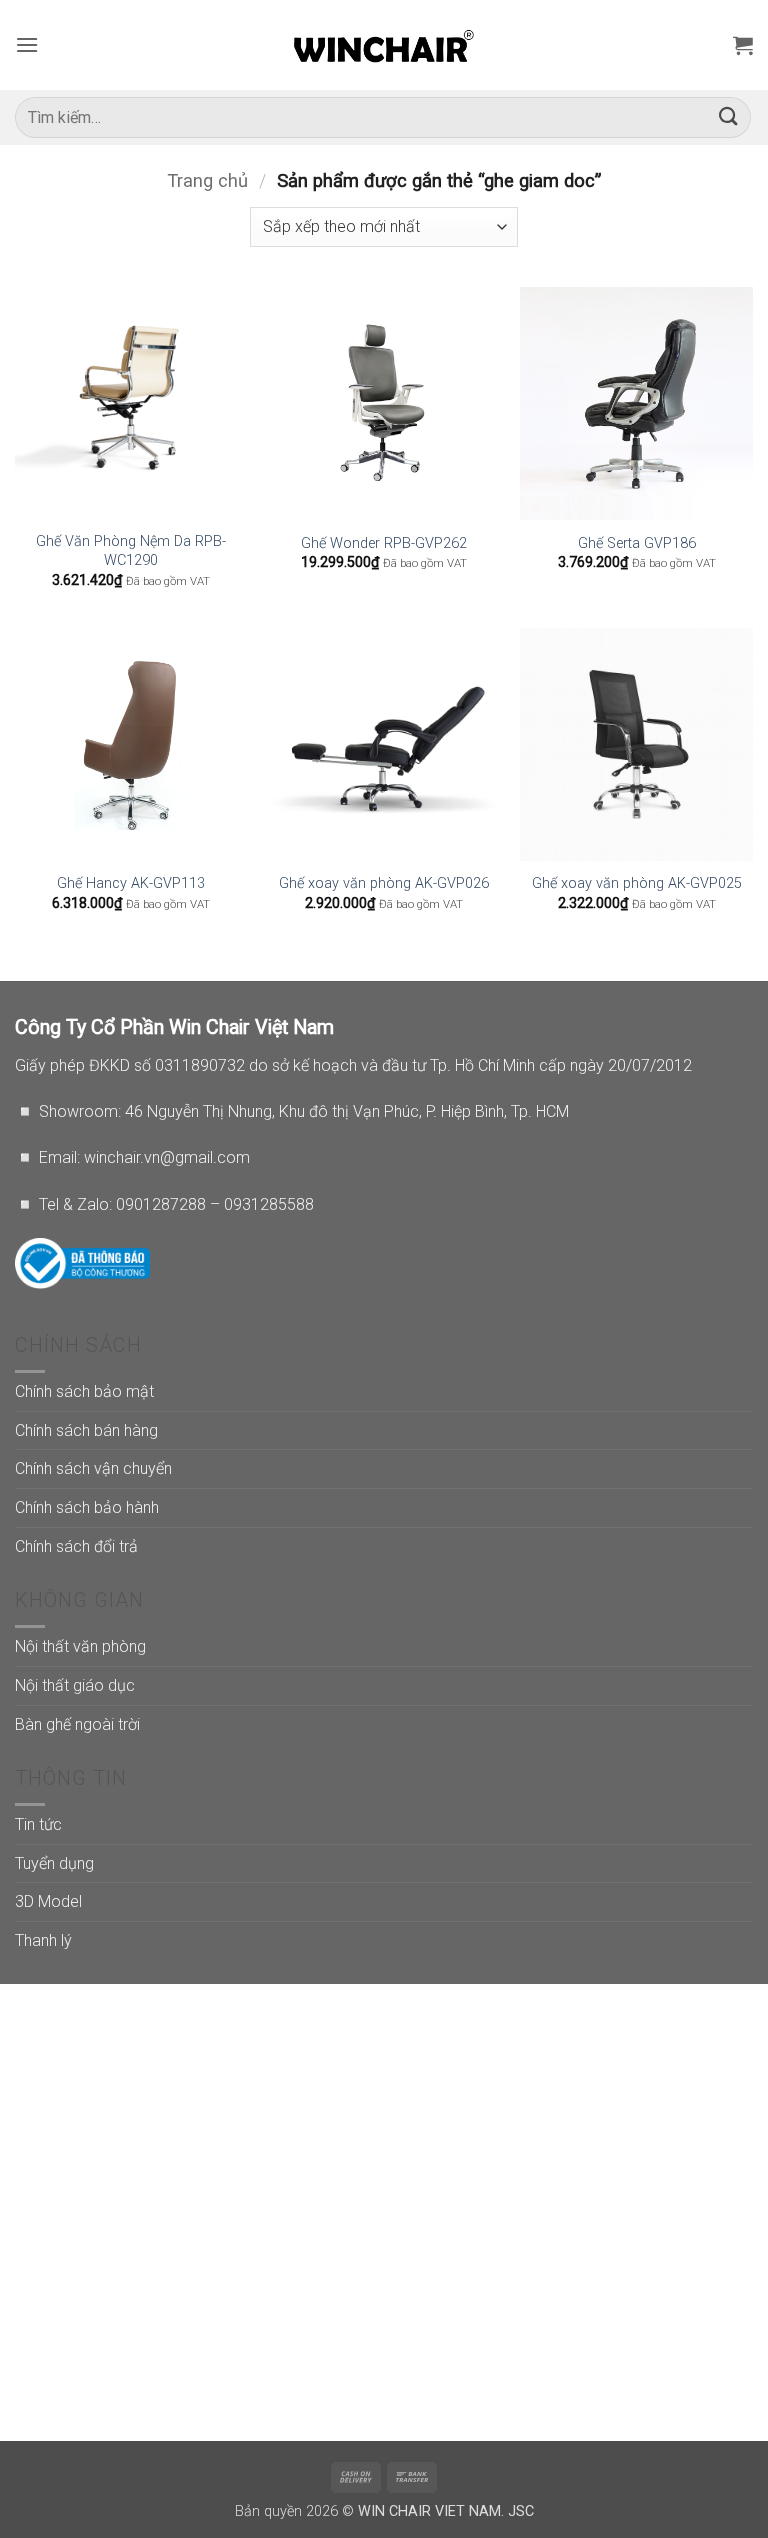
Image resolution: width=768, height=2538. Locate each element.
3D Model (48, 1901)
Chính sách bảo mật (84, 1391)
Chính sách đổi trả (76, 1546)
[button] (27, 44)
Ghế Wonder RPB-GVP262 (384, 543)
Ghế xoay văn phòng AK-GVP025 (637, 883)
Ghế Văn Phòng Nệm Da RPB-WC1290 (131, 551)
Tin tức (38, 1824)
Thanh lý (43, 1940)
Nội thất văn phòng (80, 1646)
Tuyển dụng (54, 1863)
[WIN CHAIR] (384, 45)
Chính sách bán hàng (86, 1430)
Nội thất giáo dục (75, 1685)
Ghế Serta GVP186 (637, 543)
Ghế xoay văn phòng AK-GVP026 (384, 883)
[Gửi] (729, 117)
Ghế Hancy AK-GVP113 (131, 883)
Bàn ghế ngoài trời (77, 1724)
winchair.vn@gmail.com (167, 1157)
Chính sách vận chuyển (93, 1468)
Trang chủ (207, 180)
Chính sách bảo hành (87, 1507)
